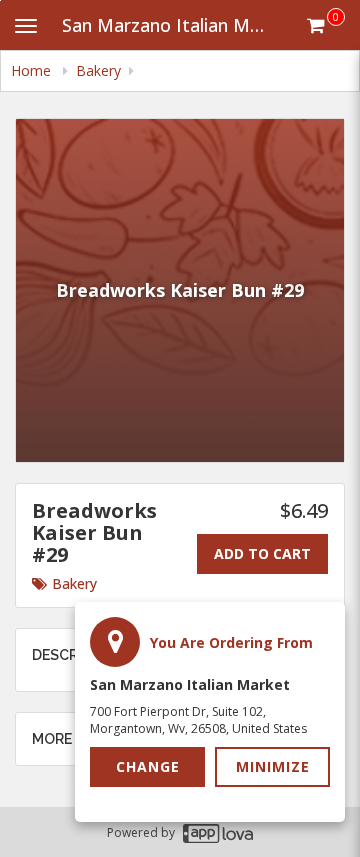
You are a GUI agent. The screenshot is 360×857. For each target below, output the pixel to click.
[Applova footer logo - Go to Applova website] (218, 832)
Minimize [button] (273, 766)
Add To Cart (262, 553)
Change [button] (148, 766)
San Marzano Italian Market (173, 25)
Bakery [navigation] (98, 70)
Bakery (74, 583)
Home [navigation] (33, 70)
